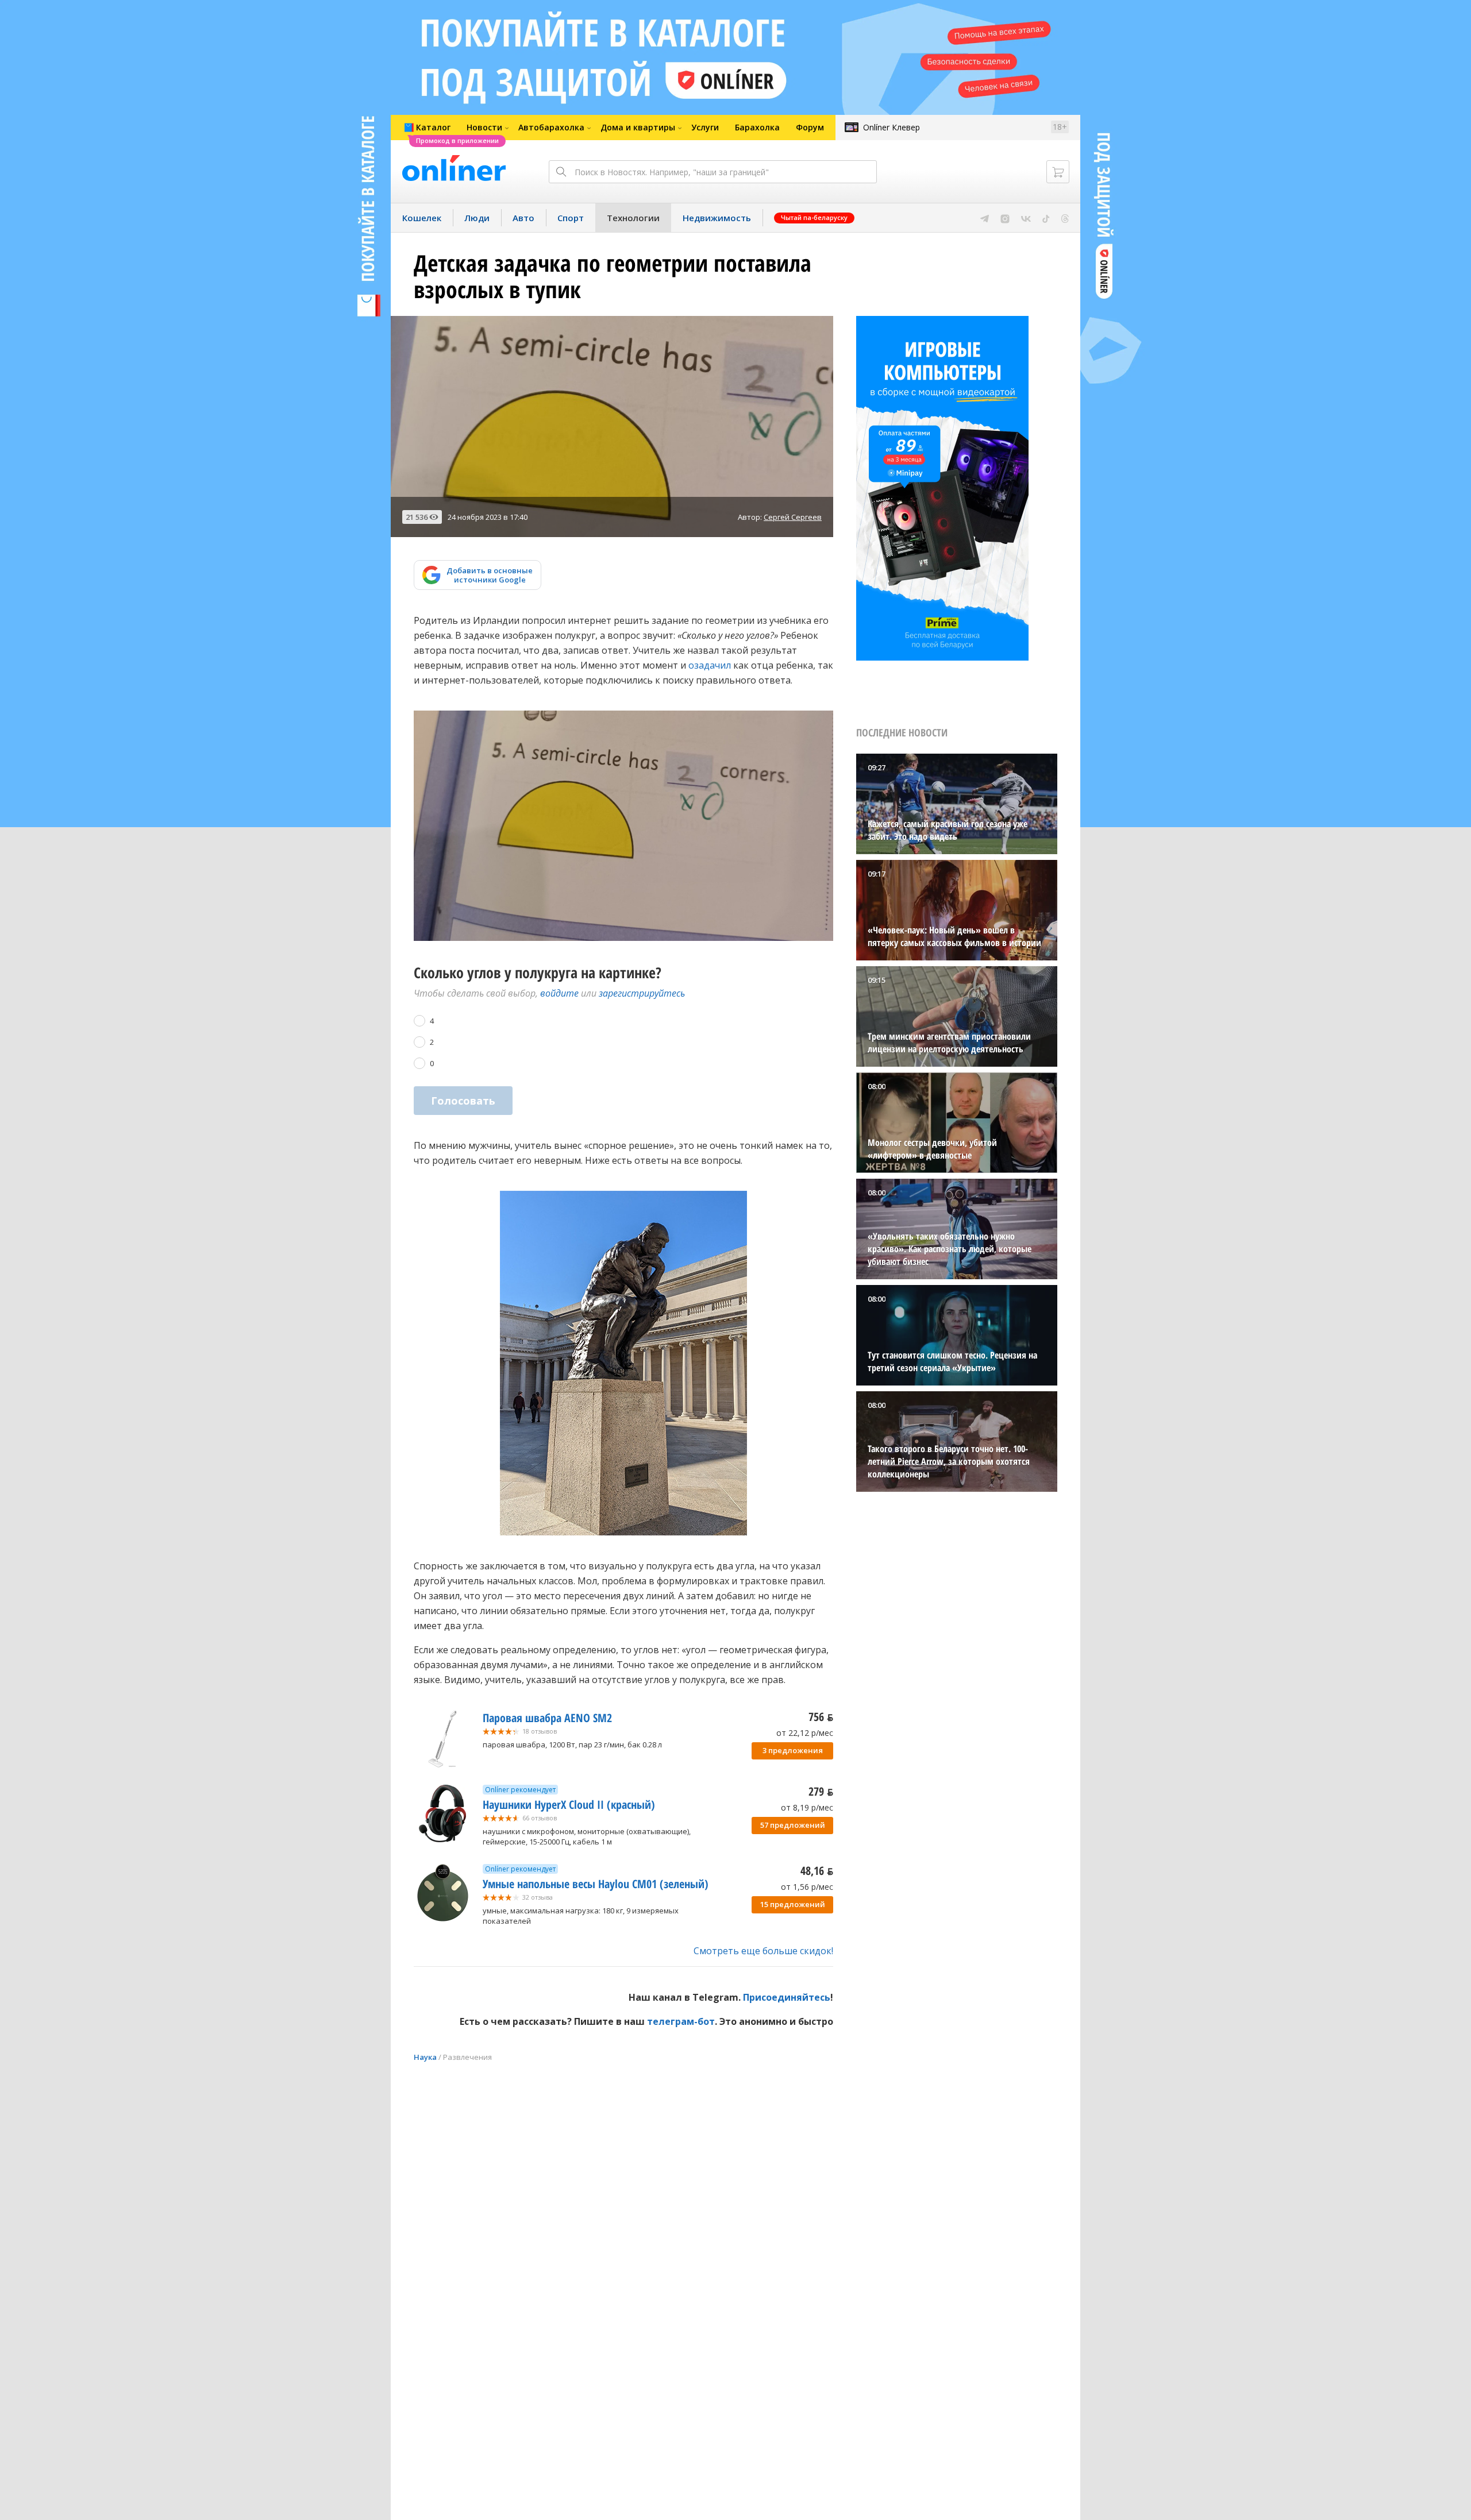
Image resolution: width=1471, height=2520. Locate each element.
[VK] (1026, 218)
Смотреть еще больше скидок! (763, 1951)
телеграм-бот (681, 2021)
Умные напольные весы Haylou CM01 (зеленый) (596, 1884)
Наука (425, 2057)
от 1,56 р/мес (807, 1887)
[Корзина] (1058, 172)
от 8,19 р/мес (807, 1807)
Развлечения (467, 2057)
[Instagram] (1005, 218)
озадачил (710, 665)
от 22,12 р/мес (805, 1733)
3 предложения (793, 1750)
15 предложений (793, 1904)
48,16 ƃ (817, 1871)
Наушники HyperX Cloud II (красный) (569, 1805)
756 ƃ (821, 1717)
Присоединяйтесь (787, 1997)
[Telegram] (985, 218)
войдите (559, 993)
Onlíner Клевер (892, 127)
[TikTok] (1046, 218)
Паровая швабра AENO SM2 (547, 1718)
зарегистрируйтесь (642, 993)
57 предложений (793, 1825)
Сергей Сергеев (793, 517)
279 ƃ (821, 1791)
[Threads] (1065, 218)
